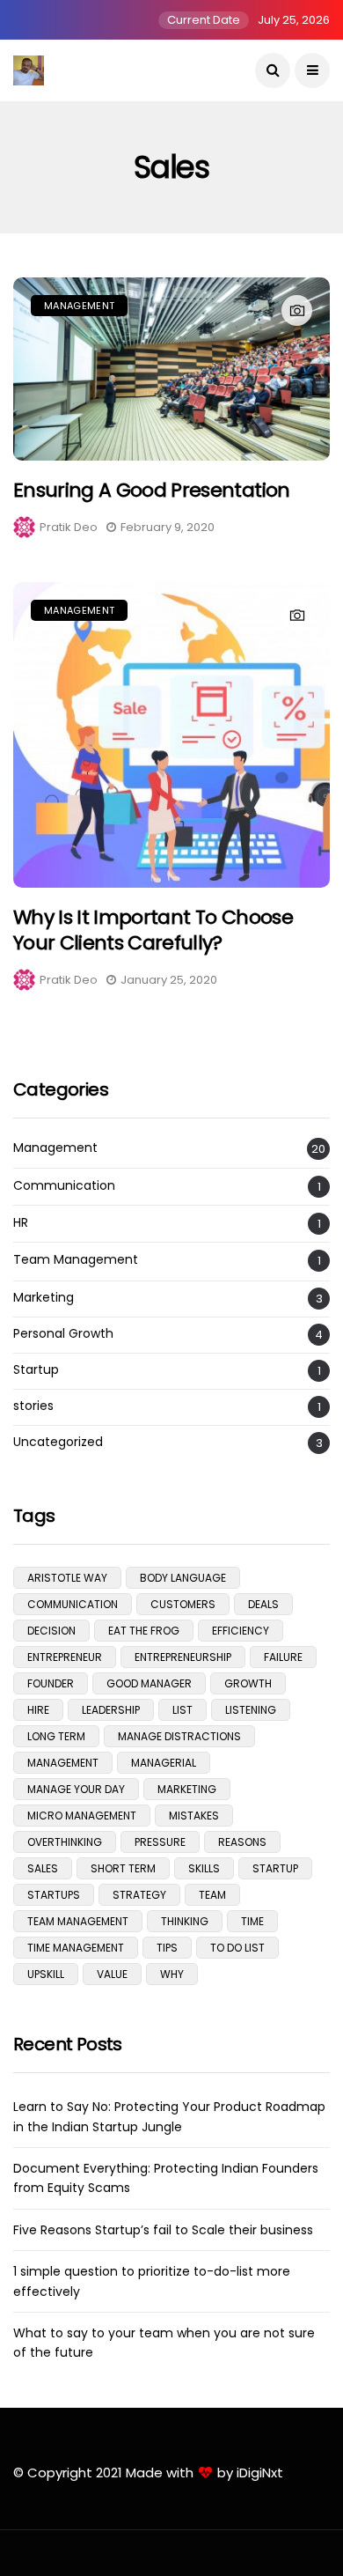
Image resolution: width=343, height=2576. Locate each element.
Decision (51, 1631)
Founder (51, 1683)
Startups (54, 1895)
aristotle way (67, 1578)
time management (76, 1948)
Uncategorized (58, 1442)
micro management (82, 1816)
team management (78, 1921)
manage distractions (179, 1736)
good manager (149, 1683)
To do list (237, 1948)
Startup (36, 1370)
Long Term (56, 1736)
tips (167, 1948)
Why (172, 1974)
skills (204, 1868)
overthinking (65, 1842)
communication (73, 1604)
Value (112, 1974)
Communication (64, 1186)
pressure (160, 1842)
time (252, 1921)
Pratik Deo (69, 527)
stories (33, 1406)
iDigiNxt (260, 2473)
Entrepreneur (65, 1657)
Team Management (76, 1260)
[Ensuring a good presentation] (171, 369)
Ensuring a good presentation (152, 490)
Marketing (44, 1298)
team (212, 1895)
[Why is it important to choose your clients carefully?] (171, 735)
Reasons (242, 1842)
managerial (164, 1763)
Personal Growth (63, 1334)
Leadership (111, 1710)
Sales (43, 1868)
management (63, 1763)
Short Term (123, 1868)
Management (79, 306)
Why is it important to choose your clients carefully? (153, 930)
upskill (46, 1974)
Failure (283, 1657)
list (182, 1710)
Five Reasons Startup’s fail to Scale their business (163, 2230)
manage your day (76, 1789)
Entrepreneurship (183, 1657)
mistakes (194, 1816)
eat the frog (144, 1631)
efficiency (241, 1631)
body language (183, 1578)
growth (248, 1683)
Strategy (139, 1895)
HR (21, 1223)
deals (263, 1604)
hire (38, 1710)
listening (251, 1710)
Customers (183, 1604)
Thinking (185, 1921)
